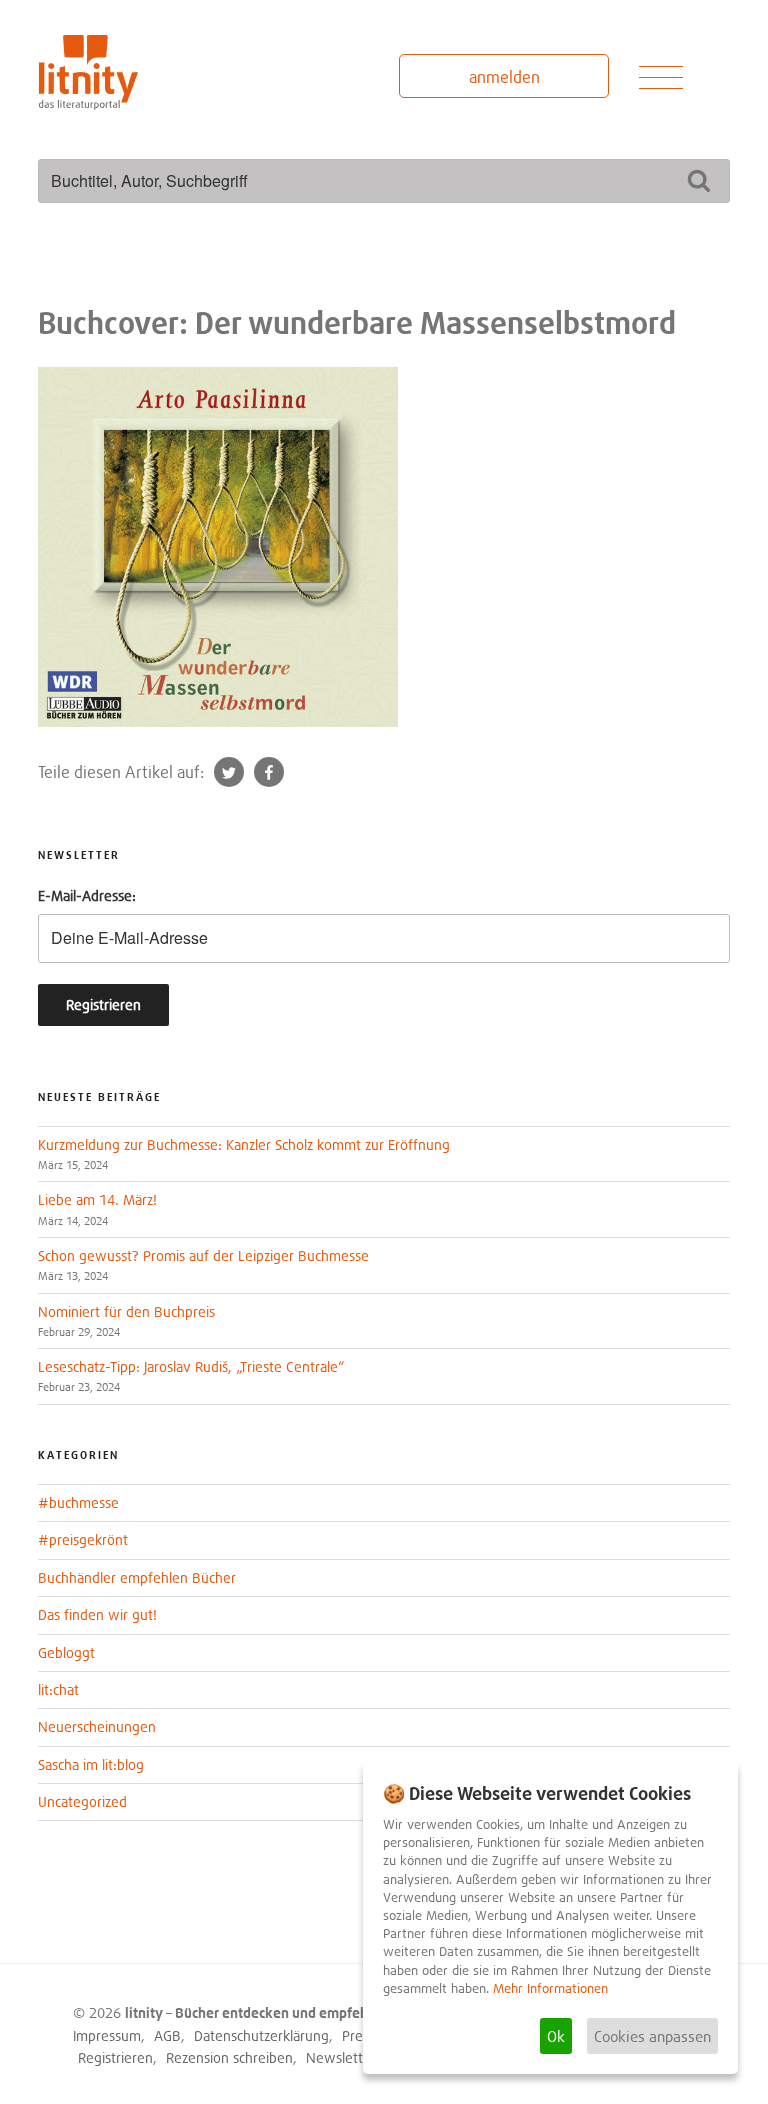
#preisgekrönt (83, 1539)
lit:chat (58, 1689)
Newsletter (340, 2057)
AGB (167, 2035)
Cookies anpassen (652, 2036)
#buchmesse (78, 1502)
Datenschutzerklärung (261, 2035)
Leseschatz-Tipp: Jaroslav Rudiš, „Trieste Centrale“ (191, 1366)
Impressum (107, 2035)
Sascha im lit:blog (91, 1764)
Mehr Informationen (550, 1988)
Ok (556, 2036)
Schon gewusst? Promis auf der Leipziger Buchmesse (203, 1255)
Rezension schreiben (229, 2057)
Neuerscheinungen (97, 1726)
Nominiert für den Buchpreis (126, 1311)
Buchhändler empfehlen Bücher (137, 1577)
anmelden (504, 77)
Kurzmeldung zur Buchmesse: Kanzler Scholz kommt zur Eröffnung (244, 1144)
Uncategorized (82, 1801)
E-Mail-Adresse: (87, 895)
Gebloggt (66, 1652)
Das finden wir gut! (97, 1614)
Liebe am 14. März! (97, 1199)
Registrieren (115, 2057)
